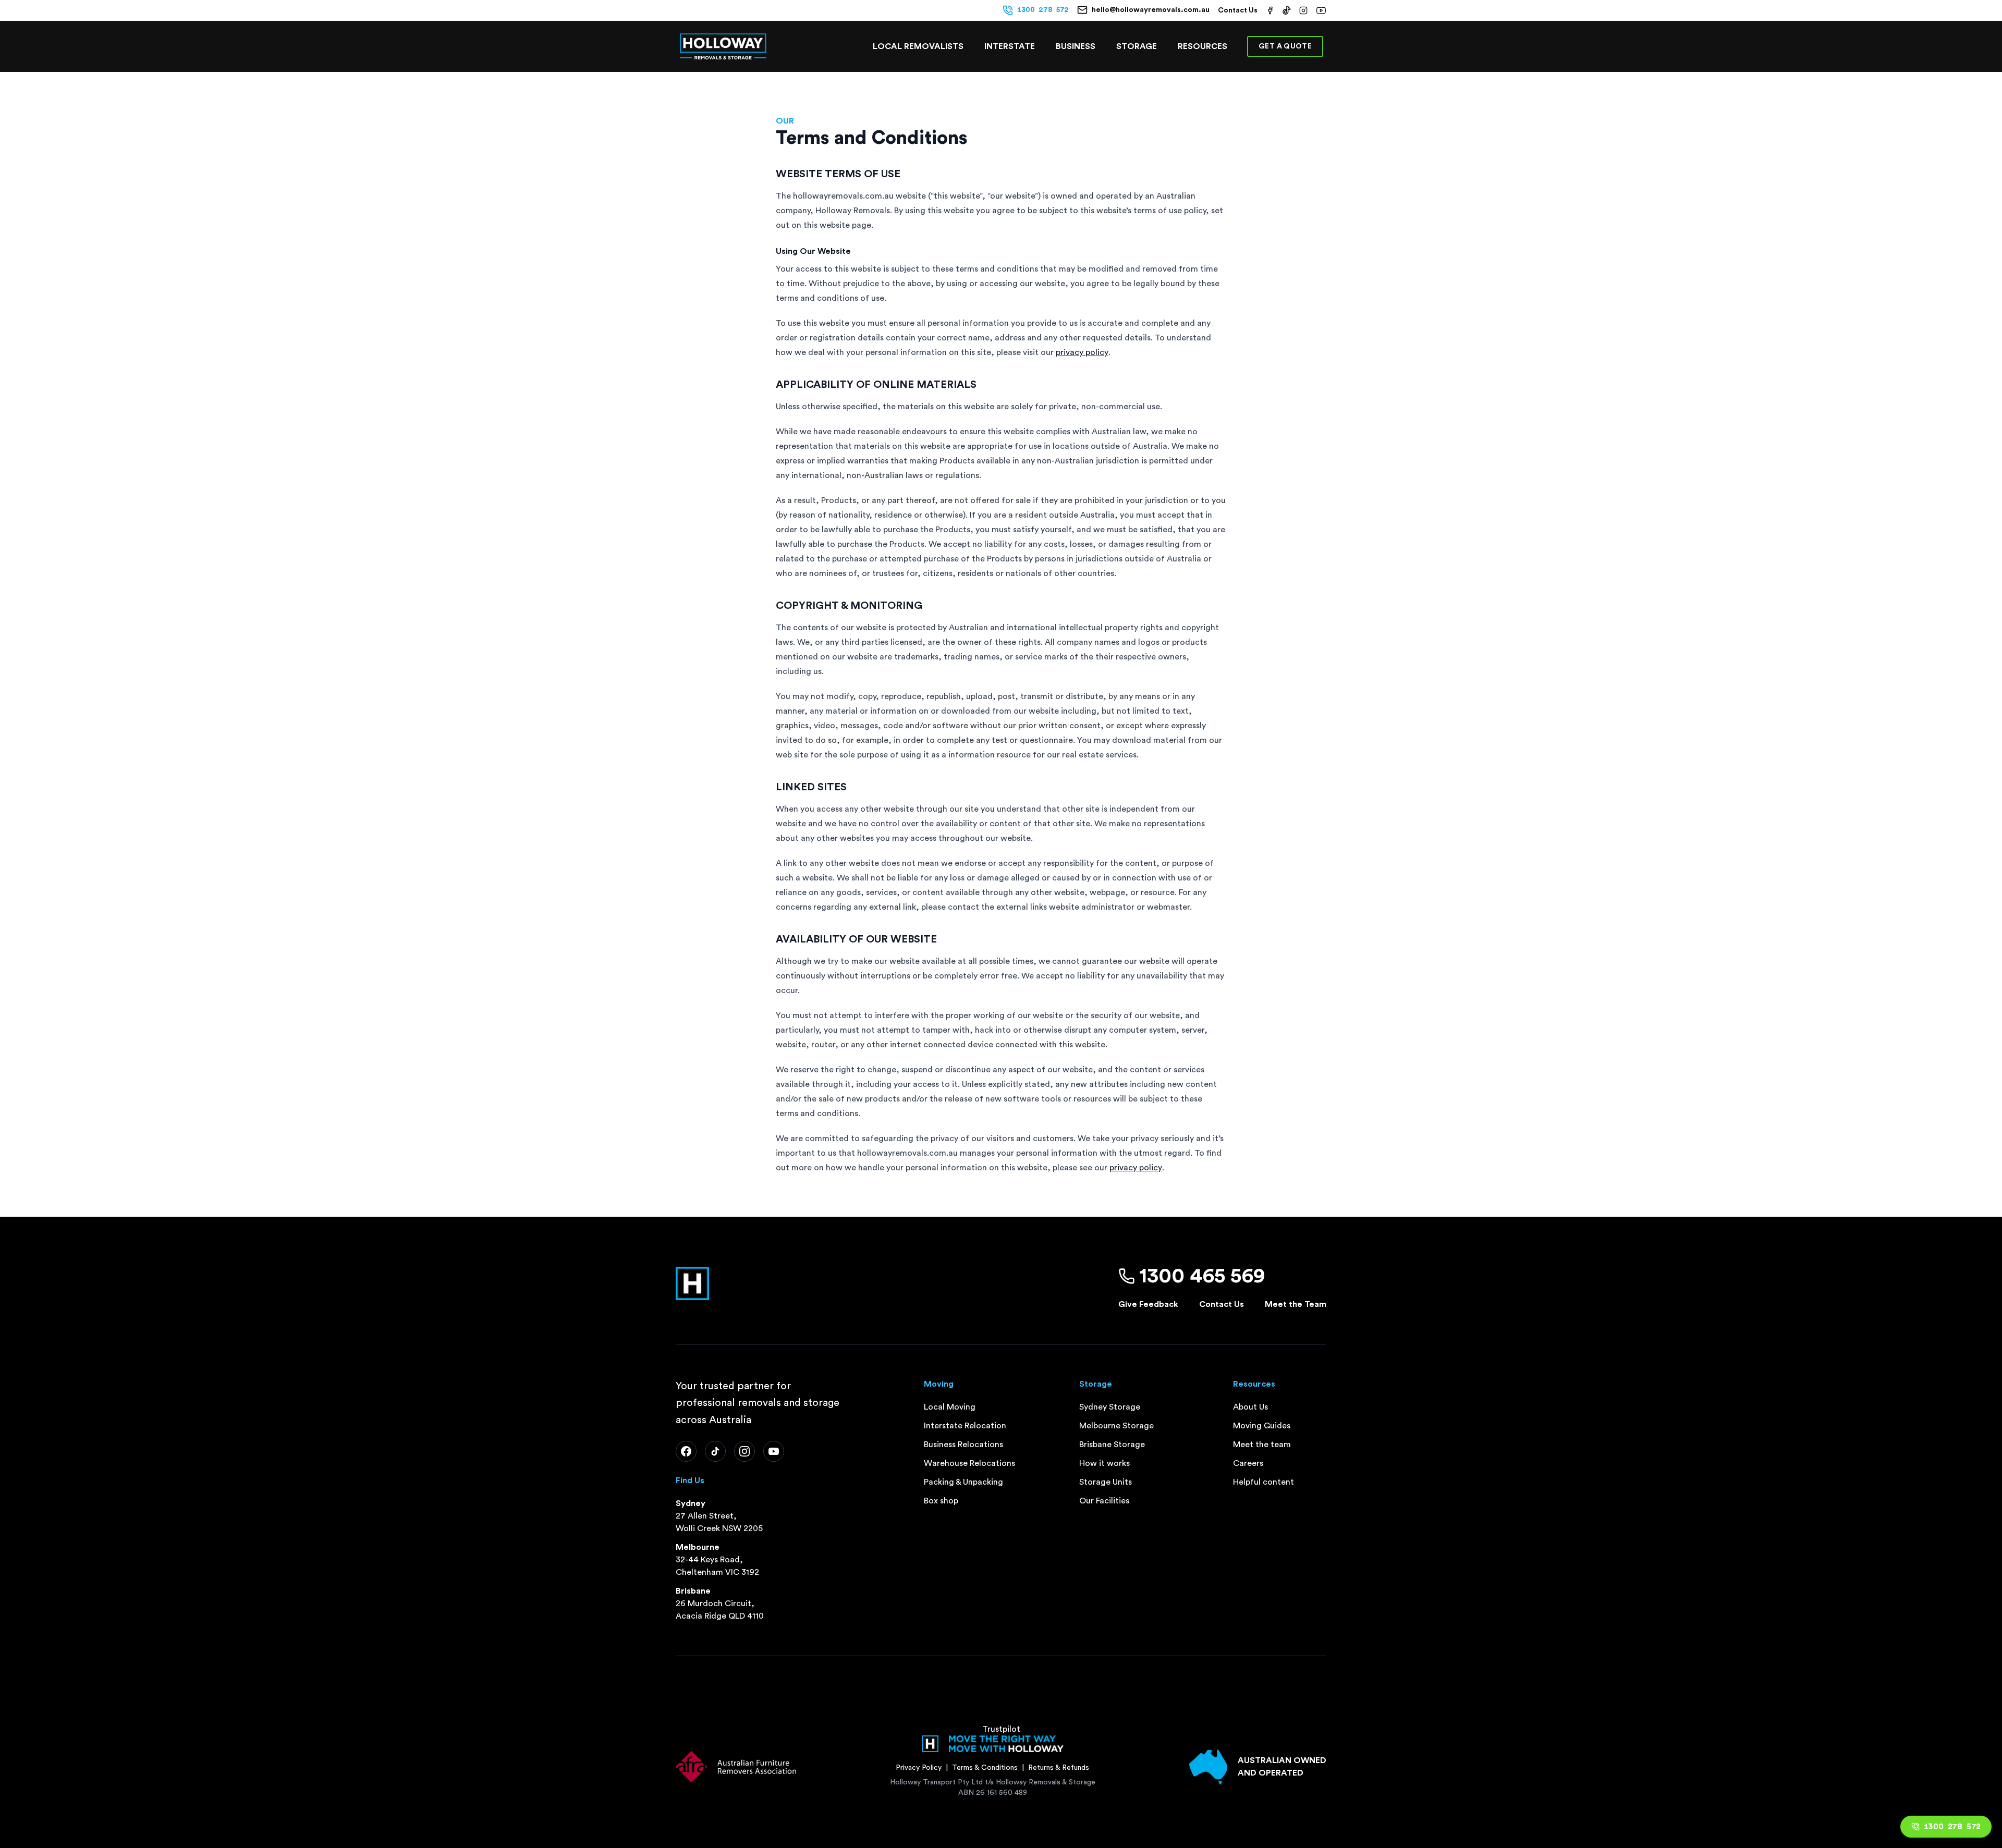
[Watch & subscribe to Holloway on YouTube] (1321, 10)
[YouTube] (774, 1451)
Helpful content (1264, 1482)
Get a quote (1285, 46)
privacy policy (1082, 352)
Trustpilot (1001, 1729)
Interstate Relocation (965, 1426)
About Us (1250, 1407)
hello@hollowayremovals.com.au (1151, 10)
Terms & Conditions (985, 1768)
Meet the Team (1296, 1304)
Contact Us (1238, 10)
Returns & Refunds (1059, 1768)
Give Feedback (1148, 1304)
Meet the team (1262, 1445)
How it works (1104, 1463)
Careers (1248, 1463)
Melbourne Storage (1116, 1426)
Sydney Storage (1110, 1407)
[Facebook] (686, 1451)
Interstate (1010, 46)
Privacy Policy (919, 1768)
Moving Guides (1262, 1426)
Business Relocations (963, 1445)
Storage (1137, 46)
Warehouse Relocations (969, 1463)
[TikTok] (715, 1451)
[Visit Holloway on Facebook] (1270, 10)
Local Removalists (918, 46)
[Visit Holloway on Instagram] (1303, 10)
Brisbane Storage (1112, 1445)
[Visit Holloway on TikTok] (1287, 10)
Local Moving (950, 1407)
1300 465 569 (1202, 1276)
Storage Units (1106, 1482)
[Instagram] (744, 1451)
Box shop (941, 1501)
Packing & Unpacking (963, 1482)
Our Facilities (1104, 1501)
